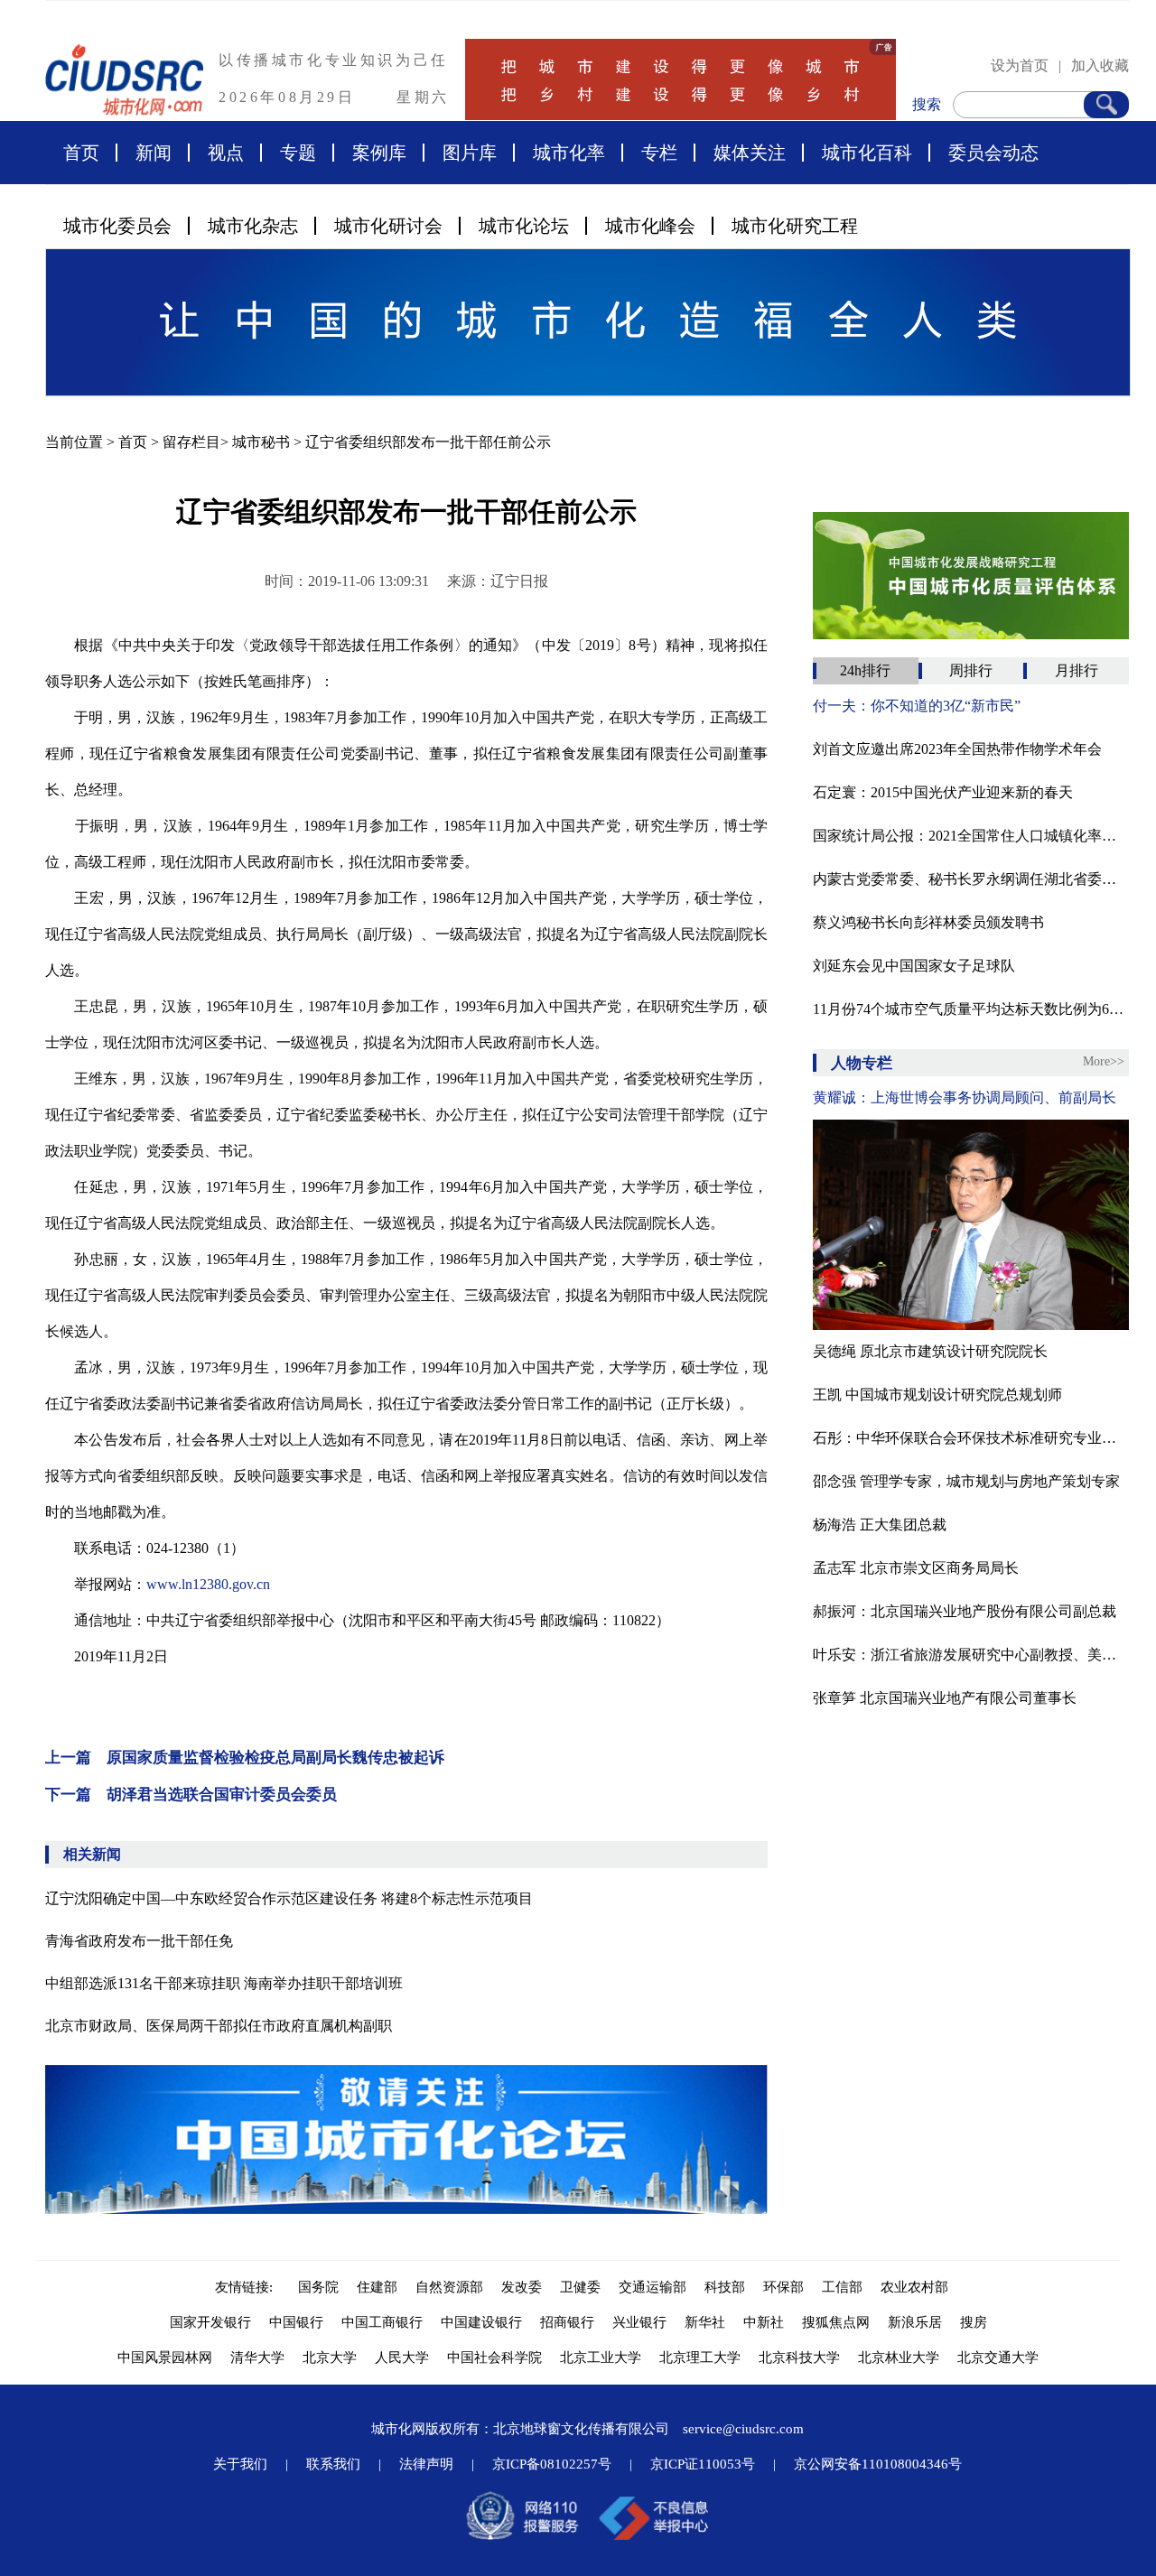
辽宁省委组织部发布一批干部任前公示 (428, 442)
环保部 (783, 2287)
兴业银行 (639, 2322)
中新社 (764, 2322)
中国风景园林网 (165, 2357)
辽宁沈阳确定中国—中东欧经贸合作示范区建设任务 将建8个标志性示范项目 (289, 1898)
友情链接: (247, 2287)
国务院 (318, 2287)
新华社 (705, 2322)
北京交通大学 (998, 2357)
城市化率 (569, 153)
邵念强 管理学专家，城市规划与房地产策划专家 (966, 1481)
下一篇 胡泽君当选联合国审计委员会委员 (191, 1795)
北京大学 (330, 2357)
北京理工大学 (700, 2357)
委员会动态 (993, 153)
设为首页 (1020, 65)
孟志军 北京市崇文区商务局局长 (916, 1568)
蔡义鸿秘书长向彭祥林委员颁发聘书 (928, 922)
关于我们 (240, 2464)
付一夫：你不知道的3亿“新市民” (917, 706)
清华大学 (257, 2357)
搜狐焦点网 (836, 2322)
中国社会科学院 (494, 2357)
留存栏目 (191, 442)
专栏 (659, 153)
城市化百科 (867, 153)
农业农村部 (914, 2287)
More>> (1104, 1061)
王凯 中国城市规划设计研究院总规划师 (937, 1395)
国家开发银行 (210, 2322)
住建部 (377, 2287)
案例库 (379, 153)
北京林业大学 (899, 2357)
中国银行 (296, 2322)
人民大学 (402, 2357)
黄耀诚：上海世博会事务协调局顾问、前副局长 (965, 1097)
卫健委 (580, 2287)
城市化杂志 (253, 226)
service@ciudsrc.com (743, 2429)
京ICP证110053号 (703, 2464)
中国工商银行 (382, 2322)
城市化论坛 (524, 226)
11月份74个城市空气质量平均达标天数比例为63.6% (971, 1009)
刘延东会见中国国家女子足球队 (914, 966)
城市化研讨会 (388, 226)
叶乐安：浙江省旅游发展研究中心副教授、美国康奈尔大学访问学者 (971, 1655)
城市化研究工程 (795, 226)
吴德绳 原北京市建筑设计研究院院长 (930, 1351)
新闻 (154, 153)
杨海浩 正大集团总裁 (880, 1525)
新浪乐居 (915, 2322)
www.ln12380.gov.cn (208, 1584)
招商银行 (567, 2322)
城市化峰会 (650, 226)
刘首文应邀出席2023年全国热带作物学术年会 (957, 749)
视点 (226, 153)
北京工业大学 (601, 2357)
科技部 (725, 2287)
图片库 (470, 153)
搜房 (974, 2322)
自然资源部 (449, 2287)
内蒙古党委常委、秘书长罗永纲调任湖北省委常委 (971, 879)
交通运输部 (653, 2287)
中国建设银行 (481, 2322)
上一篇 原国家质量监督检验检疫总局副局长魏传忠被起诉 (245, 1758)
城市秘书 (261, 442)
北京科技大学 (799, 2357)
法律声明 (426, 2464)
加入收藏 (1100, 65)
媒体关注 (750, 153)
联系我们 (333, 2464)
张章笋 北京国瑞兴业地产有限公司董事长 (945, 1698)
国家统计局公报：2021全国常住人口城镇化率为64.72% (971, 836)
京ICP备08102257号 (552, 2464)
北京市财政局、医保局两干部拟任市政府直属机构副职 (219, 2026)
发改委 (522, 2287)
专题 (298, 153)
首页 (81, 153)
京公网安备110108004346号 (878, 2464)
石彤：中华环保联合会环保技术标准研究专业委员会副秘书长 (971, 1438)
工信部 (842, 2287)
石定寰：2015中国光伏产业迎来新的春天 (943, 792)
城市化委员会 (117, 226)
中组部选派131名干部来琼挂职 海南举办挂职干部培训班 (224, 1983)
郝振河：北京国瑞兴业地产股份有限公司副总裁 (965, 1611)
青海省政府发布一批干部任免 (139, 1941)
